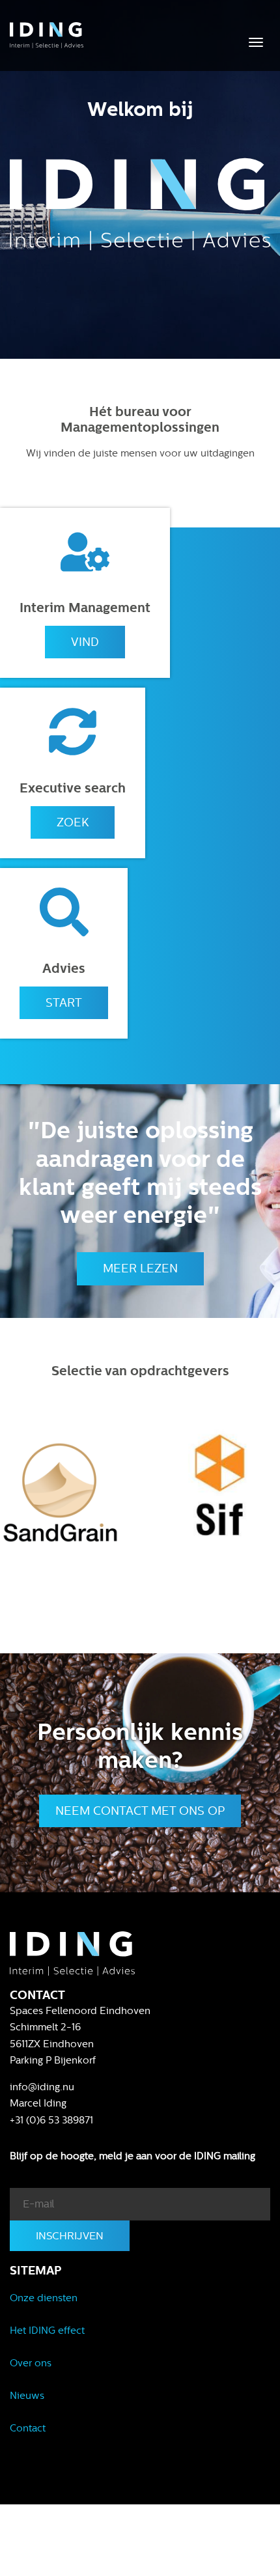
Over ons (31, 2363)
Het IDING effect (47, 2331)
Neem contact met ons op (140, 1811)
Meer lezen (140, 1268)
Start (64, 1003)
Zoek (73, 822)
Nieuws (27, 2396)
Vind (85, 642)
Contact (28, 2428)
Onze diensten (44, 2298)
